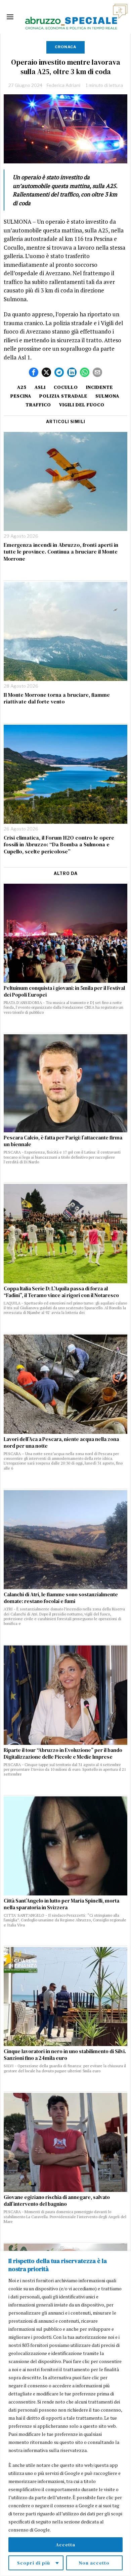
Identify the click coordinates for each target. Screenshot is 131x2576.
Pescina (21, 396)
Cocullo (66, 387)
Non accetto (94, 2563)
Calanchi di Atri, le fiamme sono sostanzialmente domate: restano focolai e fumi (61, 1598)
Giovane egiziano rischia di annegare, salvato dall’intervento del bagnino (57, 2201)
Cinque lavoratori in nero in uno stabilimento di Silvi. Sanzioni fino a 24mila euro (65, 2055)
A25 (22, 387)
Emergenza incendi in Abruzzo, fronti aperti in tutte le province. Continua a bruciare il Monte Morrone (61, 552)
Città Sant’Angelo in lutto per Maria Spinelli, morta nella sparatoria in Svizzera (61, 1904)
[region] (65, 2413)
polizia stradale (63, 396)
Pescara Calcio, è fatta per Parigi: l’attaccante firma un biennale (63, 1141)
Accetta (65, 2545)
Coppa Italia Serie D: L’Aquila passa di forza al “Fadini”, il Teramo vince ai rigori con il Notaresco (61, 1292)
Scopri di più (34, 2563)
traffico (38, 405)
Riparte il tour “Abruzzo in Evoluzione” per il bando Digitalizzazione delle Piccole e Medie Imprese (63, 1754)
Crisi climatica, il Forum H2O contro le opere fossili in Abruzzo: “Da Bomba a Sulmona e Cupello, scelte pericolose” (59, 845)
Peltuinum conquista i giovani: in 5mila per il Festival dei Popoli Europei (64, 992)
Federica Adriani (63, 85)
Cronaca (65, 47)
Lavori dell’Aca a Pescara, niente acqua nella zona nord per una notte (61, 1443)
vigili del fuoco (82, 405)
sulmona (107, 396)
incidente (99, 387)
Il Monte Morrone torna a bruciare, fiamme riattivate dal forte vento (57, 698)
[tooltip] (34, 372)
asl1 (40, 387)
